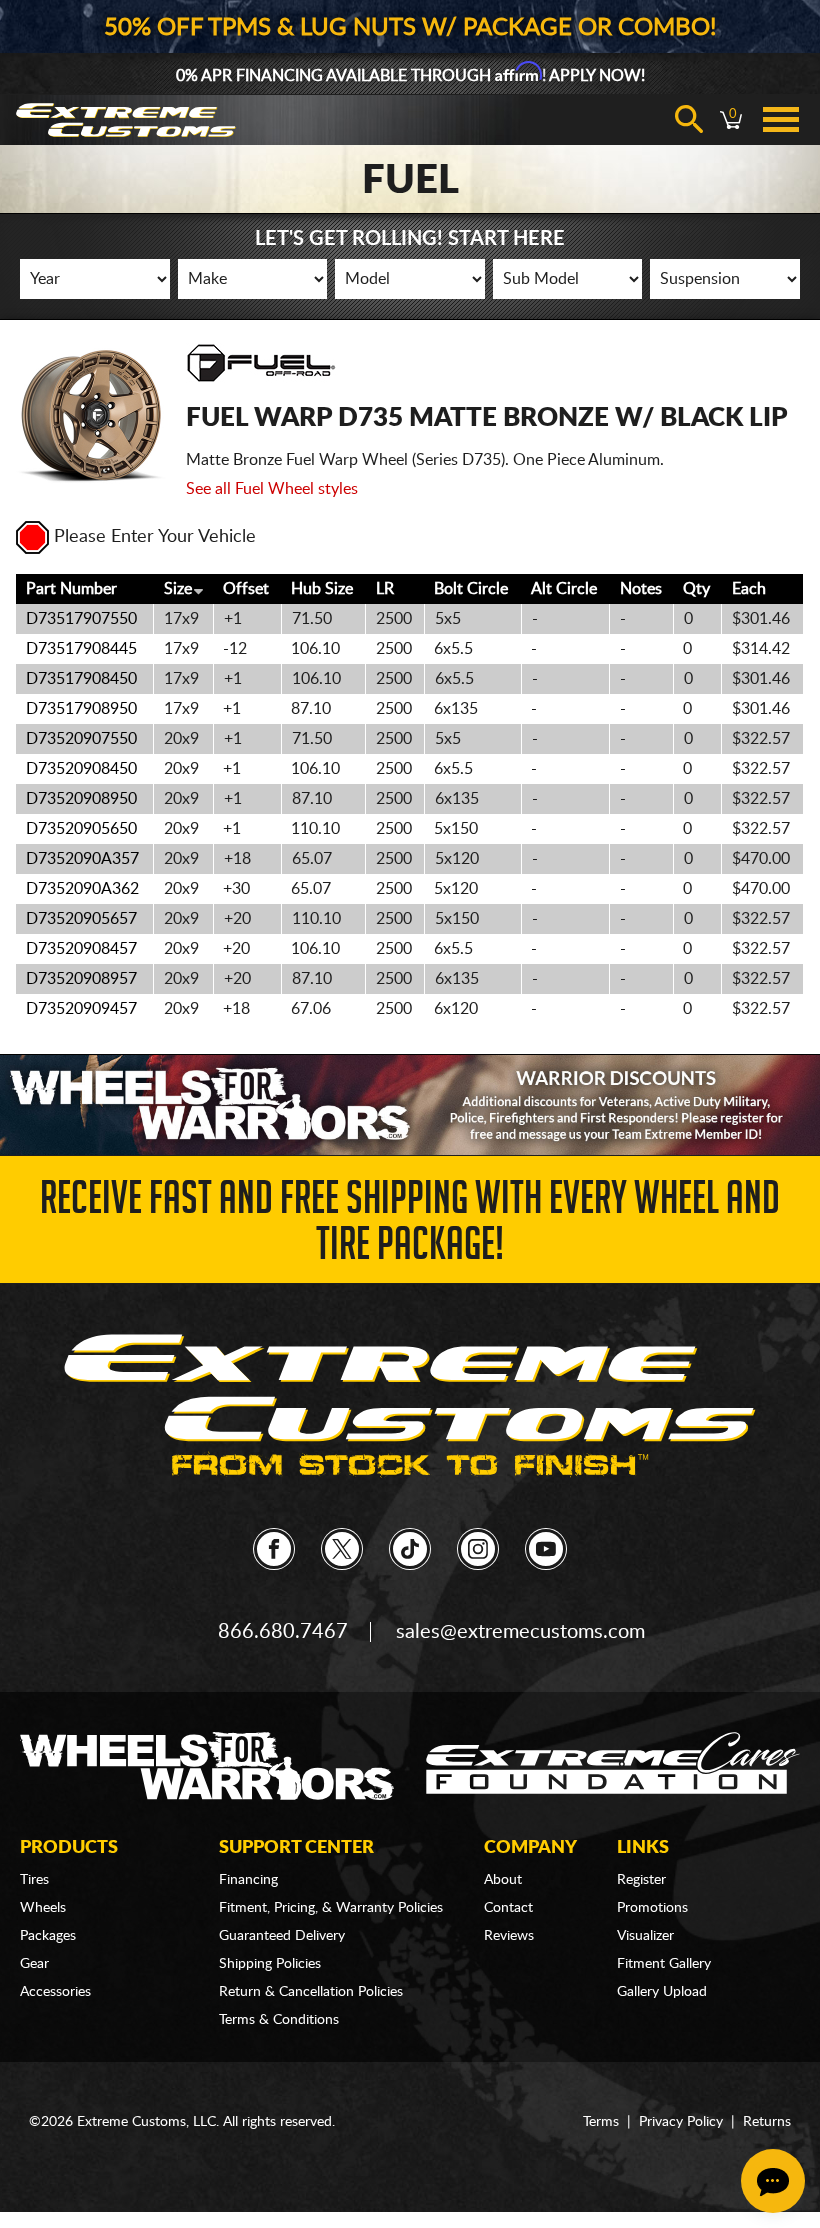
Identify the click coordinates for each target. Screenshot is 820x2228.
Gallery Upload (662, 1992)
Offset (246, 589)
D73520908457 (81, 949)
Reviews (509, 1936)
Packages (48, 1936)
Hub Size (322, 589)
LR (385, 589)
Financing (248, 1880)
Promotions (652, 1908)
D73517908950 (81, 709)
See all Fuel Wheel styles (272, 489)
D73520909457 (81, 1009)
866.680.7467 (283, 1632)
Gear (34, 1964)
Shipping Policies (270, 1964)
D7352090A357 (82, 859)
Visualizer (645, 1936)
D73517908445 (81, 649)
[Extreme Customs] (410, 1406)
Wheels (43, 1908)
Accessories (55, 1992)
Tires (34, 1880)
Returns (767, 2122)
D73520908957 (81, 979)
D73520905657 (81, 919)
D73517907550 (81, 619)
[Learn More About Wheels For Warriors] (410, 1104)
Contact (508, 1908)
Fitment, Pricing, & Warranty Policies (331, 1908)
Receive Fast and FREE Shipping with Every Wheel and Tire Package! (410, 1226)
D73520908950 (81, 799)
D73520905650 (81, 829)
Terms (601, 2122)
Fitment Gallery (664, 1964)
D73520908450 (81, 769)
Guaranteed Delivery (282, 1936)
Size (178, 589)
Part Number (71, 589)
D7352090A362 (82, 889)
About (503, 1880)
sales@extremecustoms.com (520, 1632)
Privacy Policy (681, 2122)
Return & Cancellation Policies (311, 1992)
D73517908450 (81, 679)
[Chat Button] (773, 2181)
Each (749, 589)
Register (641, 1880)
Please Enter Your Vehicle (155, 537)
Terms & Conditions (279, 2020)
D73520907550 (81, 739)
